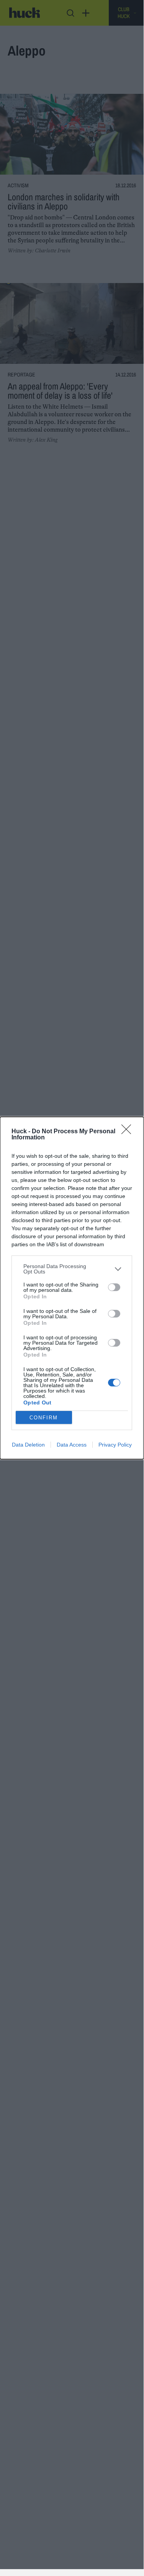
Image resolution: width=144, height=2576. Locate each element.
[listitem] (72, 1269)
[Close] (129, 1132)
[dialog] (72, 1288)
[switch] (114, 1287)
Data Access (72, 1445)
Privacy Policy (115, 1445)
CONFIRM (44, 1418)
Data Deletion (28, 1445)
